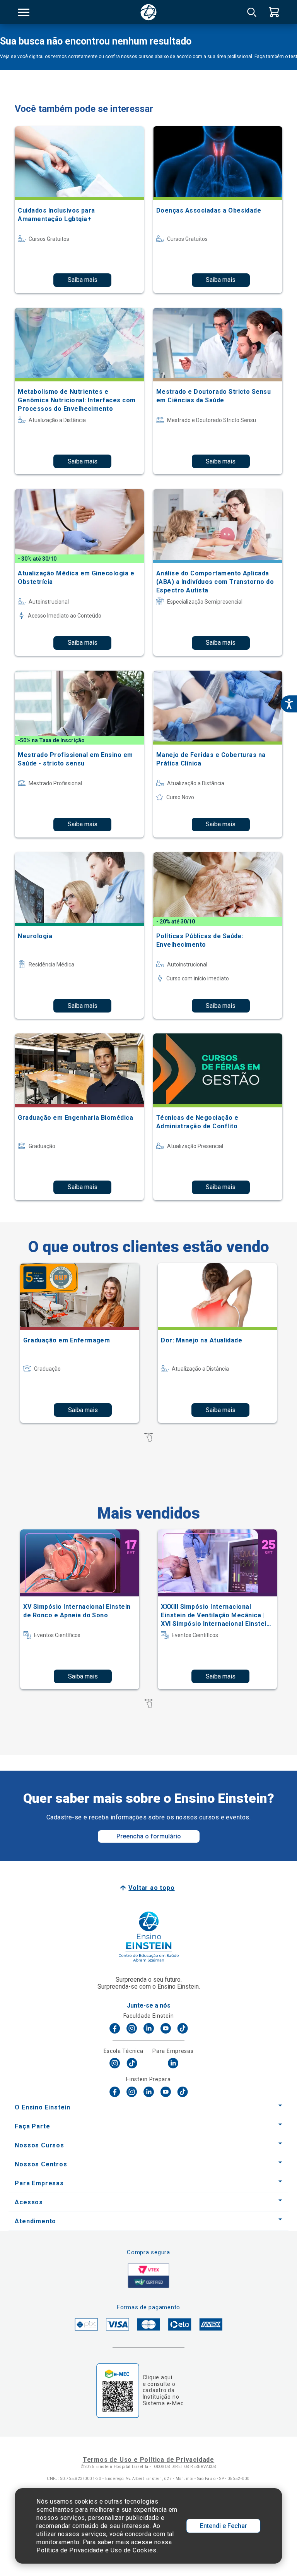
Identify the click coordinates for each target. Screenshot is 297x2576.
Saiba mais (83, 280)
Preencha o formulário (149, 1836)
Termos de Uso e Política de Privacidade (148, 2460)
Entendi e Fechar (224, 2526)
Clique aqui (158, 2377)
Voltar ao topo (151, 1888)
